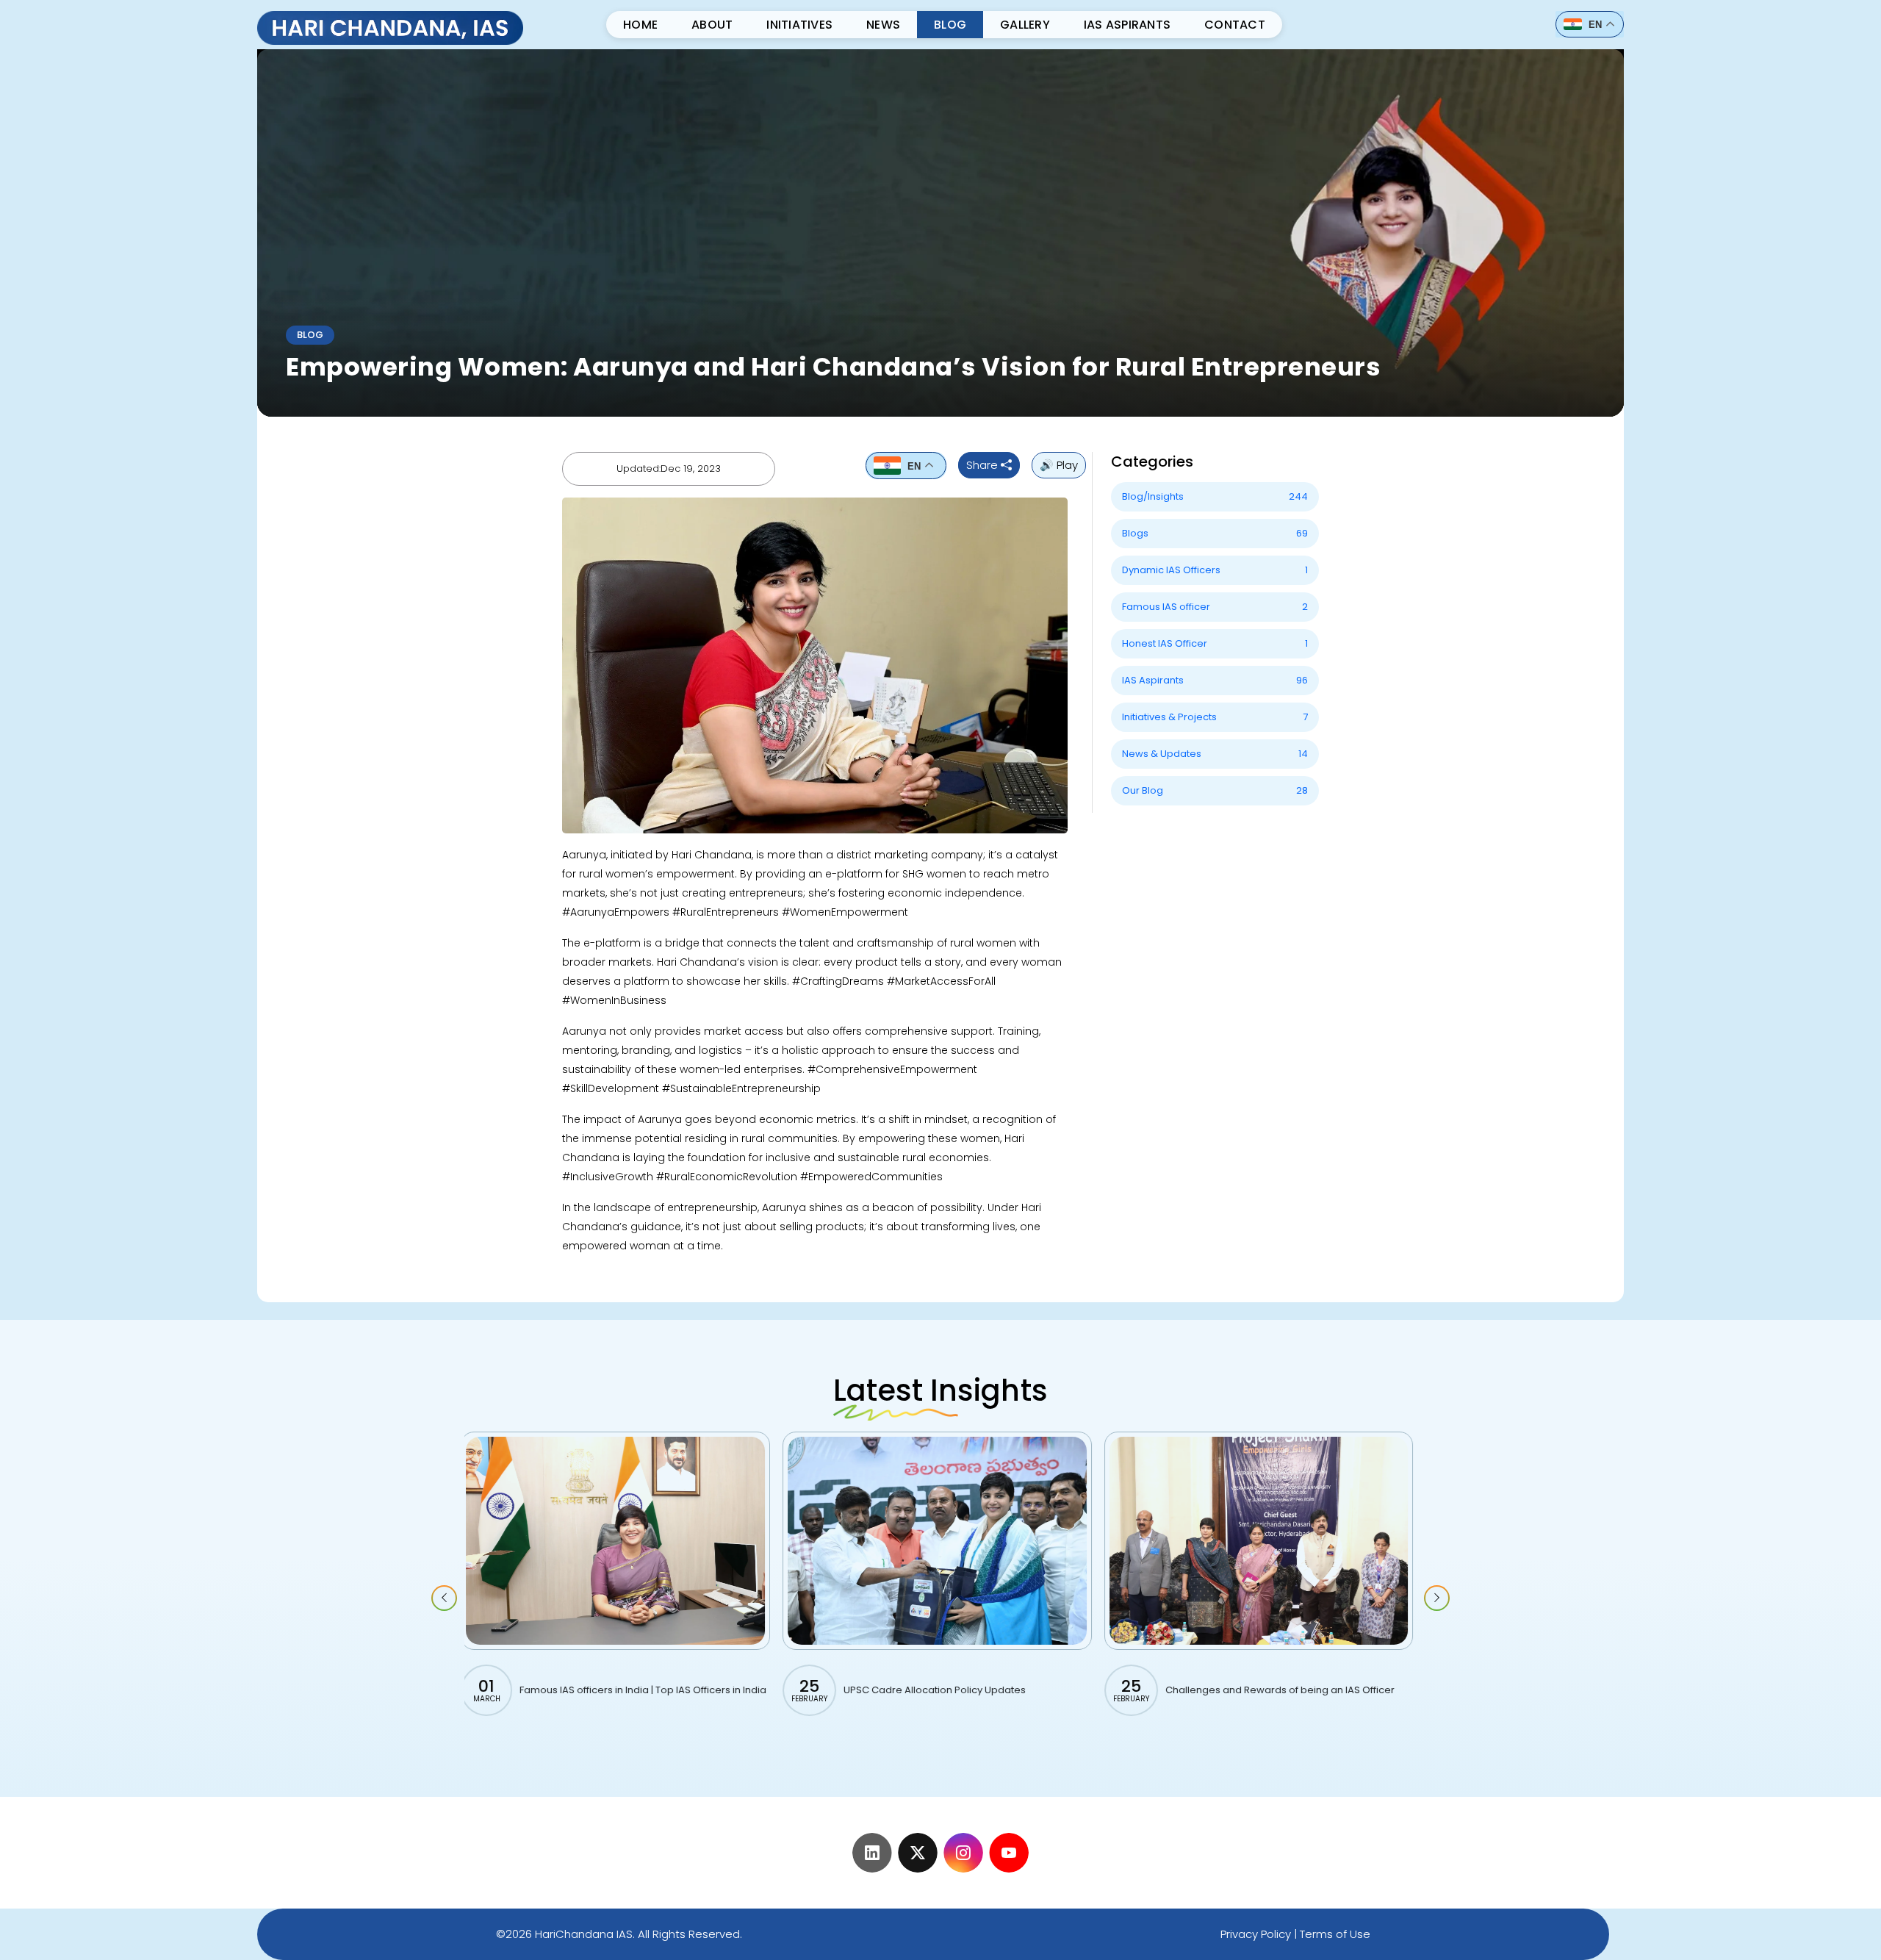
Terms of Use (1335, 1934)
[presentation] (444, 1598)
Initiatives (799, 25)
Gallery (1025, 25)
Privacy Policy (1256, 1934)
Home (640, 25)
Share (983, 465)
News (883, 25)
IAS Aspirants (1127, 25)
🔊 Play (1059, 465)
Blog (950, 25)
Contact (1235, 25)
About (712, 25)
